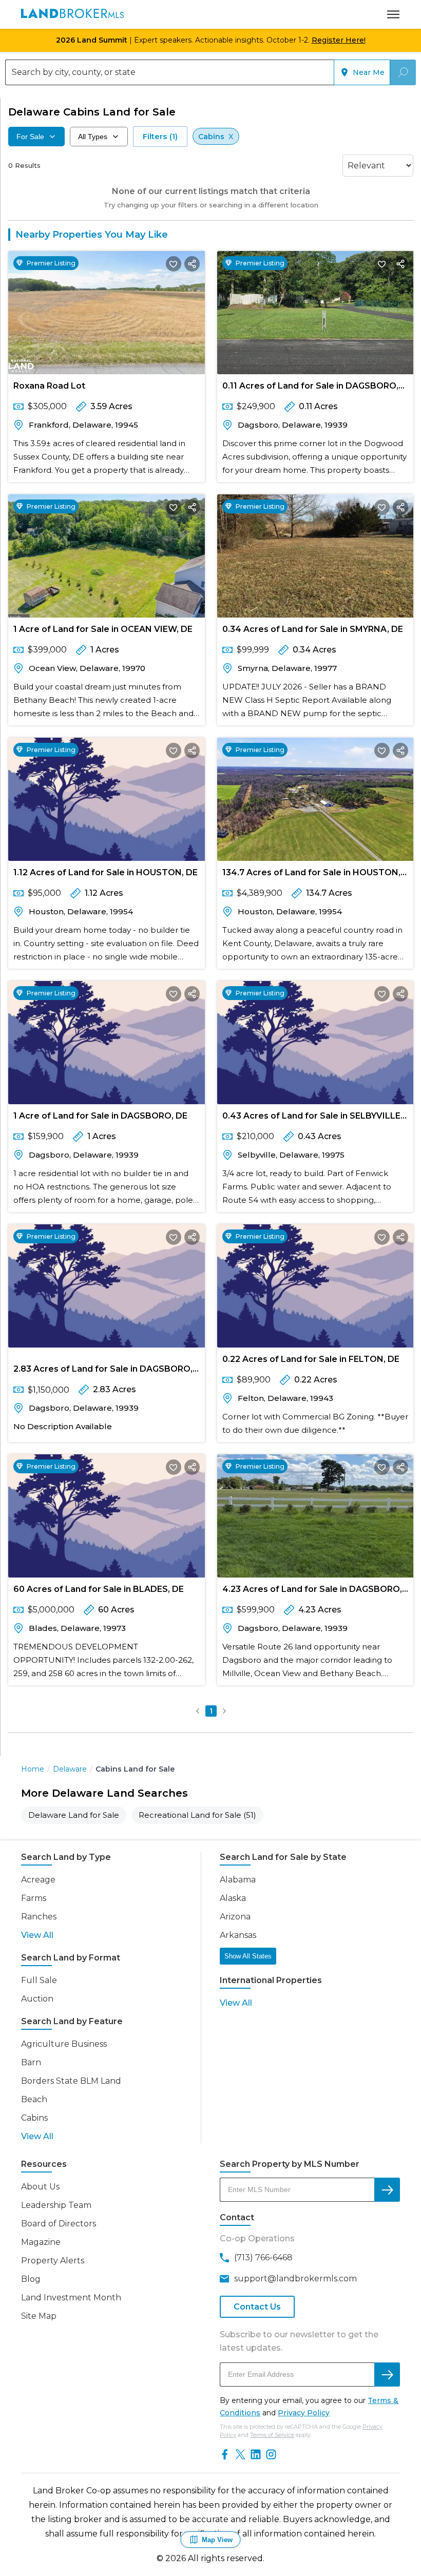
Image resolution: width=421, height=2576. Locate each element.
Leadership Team (56, 2205)
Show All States (248, 1956)
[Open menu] (393, 14)
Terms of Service (272, 2435)
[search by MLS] (387, 2190)
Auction (37, 1999)
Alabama (238, 1880)
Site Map (39, 2316)
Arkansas (238, 1935)
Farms (34, 1898)
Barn (31, 2062)
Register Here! (339, 40)
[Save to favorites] (174, 264)
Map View (217, 2540)
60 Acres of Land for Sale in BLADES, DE (99, 1589)
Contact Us (257, 2307)
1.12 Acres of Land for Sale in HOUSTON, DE (106, 872)
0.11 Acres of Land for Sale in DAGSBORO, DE (310, 388)
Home (33, 1769)
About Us (40, 2187)
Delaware (70, 1769)
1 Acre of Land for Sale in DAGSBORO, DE (100, 1116)
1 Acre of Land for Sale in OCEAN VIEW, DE (103, 629)
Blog (31, 2279)
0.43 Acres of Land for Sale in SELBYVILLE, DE (312, 1118)
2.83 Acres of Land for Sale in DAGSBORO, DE (103, 1371)
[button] (198, 1711)
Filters (160, 136)
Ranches (39, 1917)
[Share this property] (192, 264)
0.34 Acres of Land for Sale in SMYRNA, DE (313, 629)
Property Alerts (53, 2261)
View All (37, 1935)
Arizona (235, 1917)
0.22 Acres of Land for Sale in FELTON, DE (311, 1359)
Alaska (233, 1898)
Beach (34, 2099)
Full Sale (39, 1980)
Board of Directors (59, 2224)
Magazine (41, 2242)
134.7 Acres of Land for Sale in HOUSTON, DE (311, 874)
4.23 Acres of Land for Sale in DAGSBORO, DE (312, 1591)
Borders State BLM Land (71, 2081)
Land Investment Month (71, 2298)
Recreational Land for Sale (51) (197, 1815)
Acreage (38, 1880)
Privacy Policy (304, 2413)
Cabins (34, 2118)
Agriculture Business (64, 2044)
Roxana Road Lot (49, 386)
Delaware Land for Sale (74, 1815)
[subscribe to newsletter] (387, 2375)
